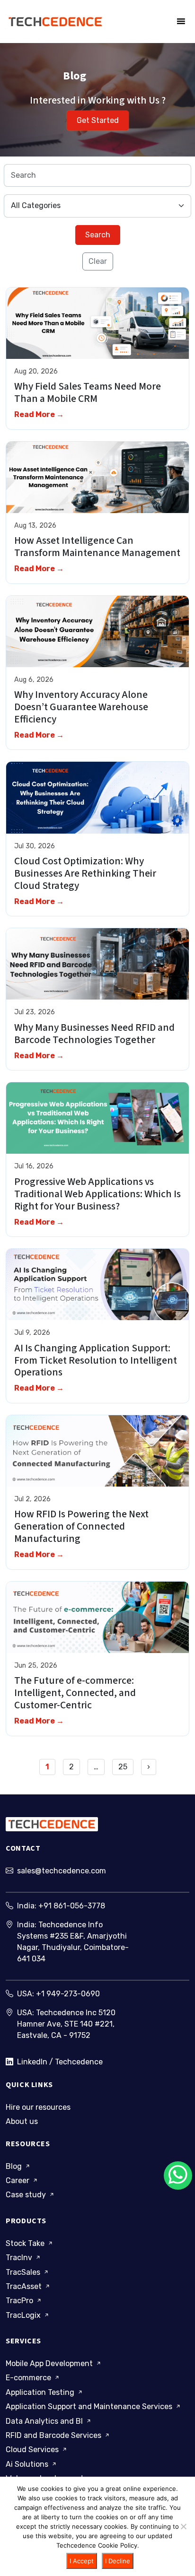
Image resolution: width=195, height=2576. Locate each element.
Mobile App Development (50, 2363)
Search (98, 235)
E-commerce (29, 2378)
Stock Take (26, 2243)
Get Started (98, 120)
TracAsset (25, 2286)
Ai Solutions (28, 2464)
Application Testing (41, 2392)
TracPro (20, 2301)
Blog (15, 2166)
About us (22, 2121)
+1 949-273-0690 (68, 1994)
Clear (98, 261)
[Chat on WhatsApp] (178, 2176)
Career (18, 2180)
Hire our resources (38, 2107)
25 (123, 1767)
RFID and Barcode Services (54, 2435)
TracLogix (24, 2315)
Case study (27, 2195)
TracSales (24, 2272)
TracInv (20, 2258)
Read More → (39, 414)
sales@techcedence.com (62, 1871)
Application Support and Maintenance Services (90, 2406)
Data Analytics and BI (45, 2421)
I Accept (82, 2561)
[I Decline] (183, 2526)
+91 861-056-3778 (72, 1906)
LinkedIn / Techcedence (60, 2062)
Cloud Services (33, 2450)
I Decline (118, 2561)
